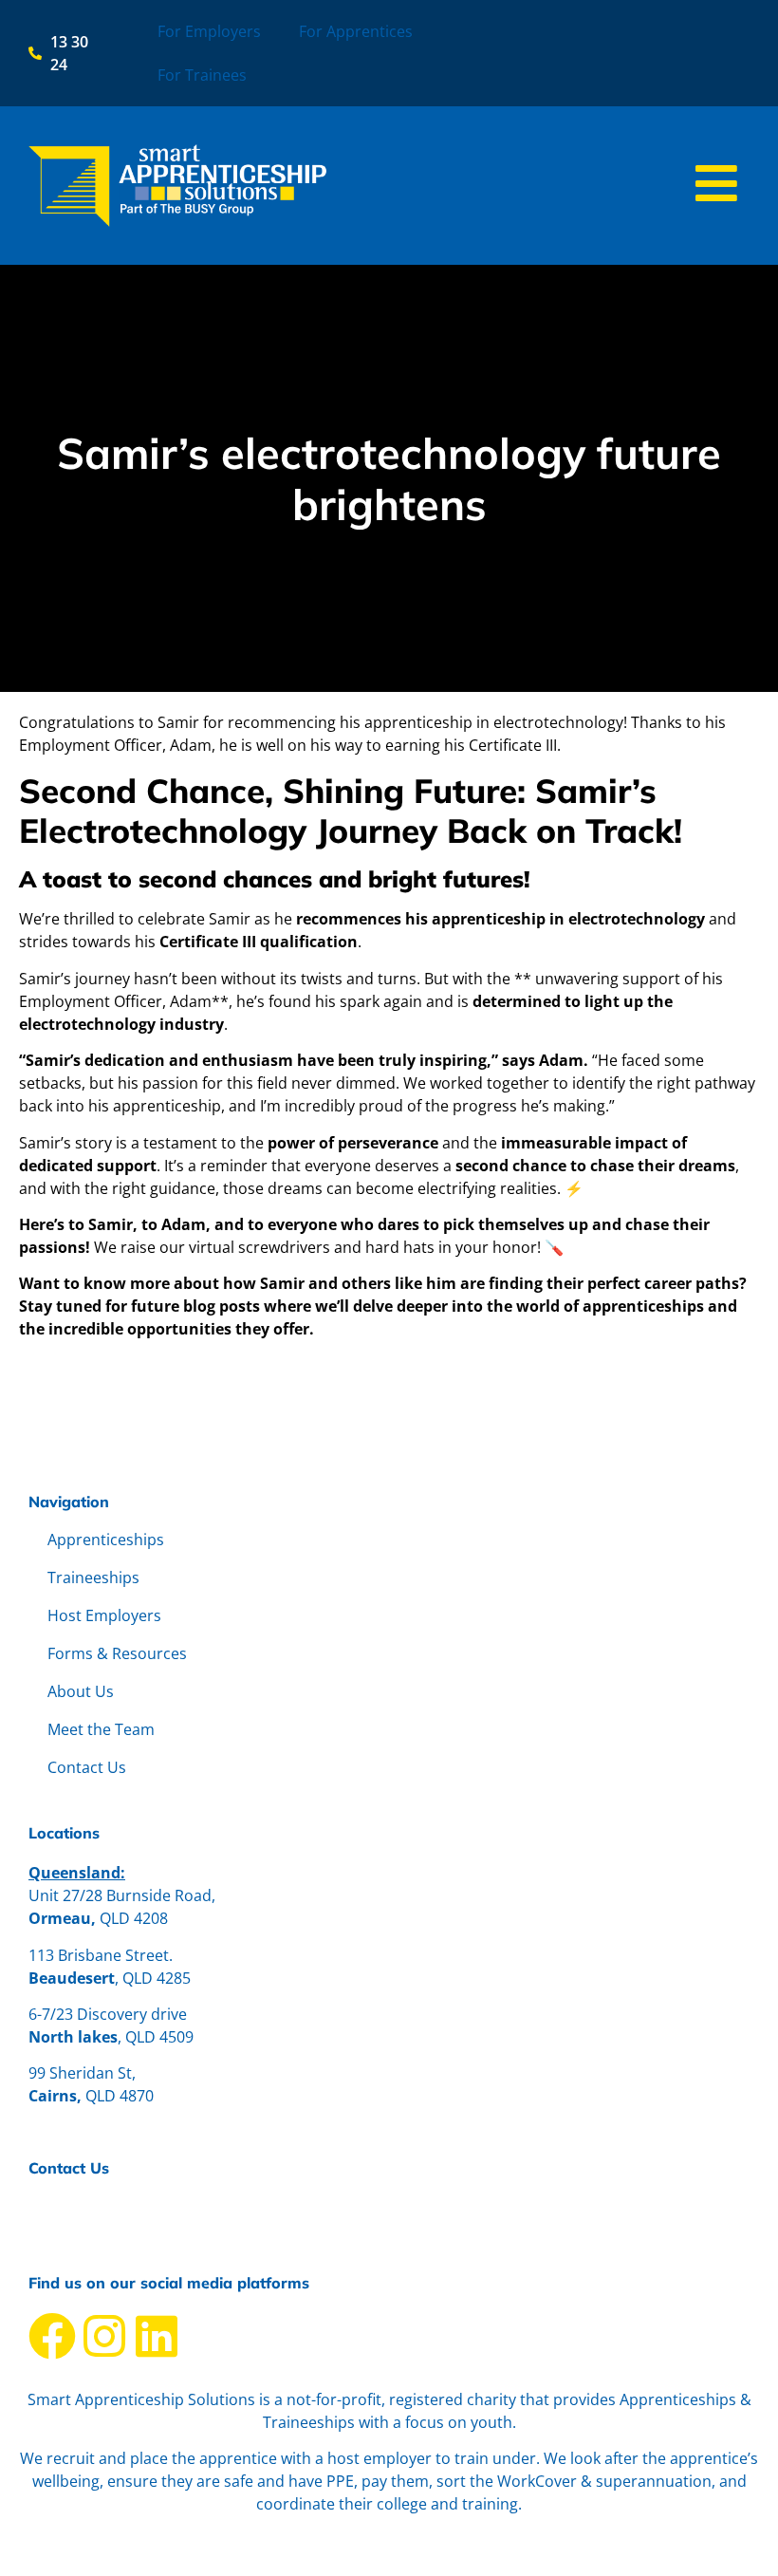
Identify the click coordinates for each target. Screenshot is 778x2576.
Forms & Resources (117, 1653)
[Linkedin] (157, 2336)
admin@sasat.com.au (105, 2208)
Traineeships (93, 1577)
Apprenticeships (106, 1540)
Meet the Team (101, 1729)
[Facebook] (52, 2336)
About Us (81, 1691)
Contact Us (87, 1767)
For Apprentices (356, 31)
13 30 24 (58, 2231)
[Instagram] (104, 2336)
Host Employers (104, 1615)
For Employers (209, 31)
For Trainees (202, 75)
